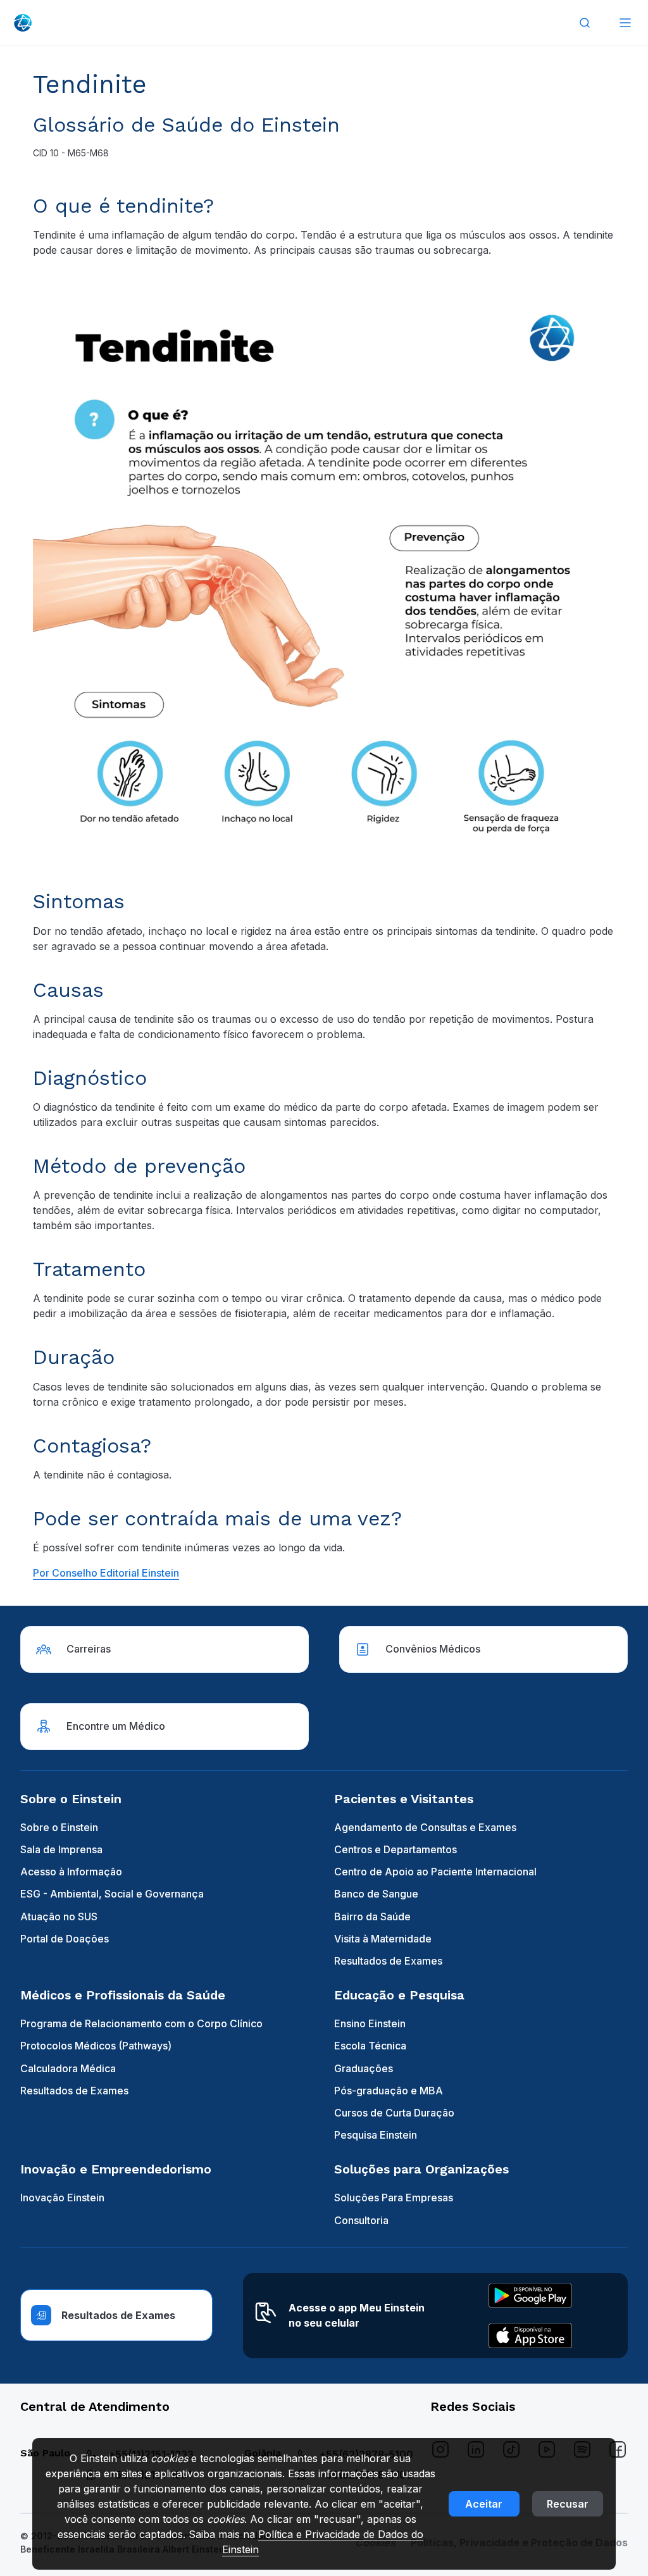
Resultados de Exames (388, 1961)
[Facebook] (618, 2449)
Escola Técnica (370, 2046)
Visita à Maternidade (383, 1939)
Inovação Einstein (62, 2198)
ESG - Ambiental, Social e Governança (112, 1894)
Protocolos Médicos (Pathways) (96, 2046)
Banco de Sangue (376, 1894)
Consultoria (361, 2220)
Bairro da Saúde (372, 1916)
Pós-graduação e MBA (389, 2091)
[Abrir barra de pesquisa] (585, 23)
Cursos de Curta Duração (394, 2113)
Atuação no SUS (59, 1916)
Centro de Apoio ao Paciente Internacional (435, 1872)
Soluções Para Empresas (394, 2198)
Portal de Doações (65, 1939)
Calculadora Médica (68, 2068)
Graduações (364, 2068)
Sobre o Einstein (59, 1827)
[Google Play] (530, 2296)
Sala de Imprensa (61, 1849)
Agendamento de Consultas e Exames (425, 1827)
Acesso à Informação (71, 1872)
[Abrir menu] (625, 23)
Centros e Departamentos (396, 1849)
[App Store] (530, 2335)
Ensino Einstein (370, 2023)
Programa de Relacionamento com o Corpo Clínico (141, 2023)
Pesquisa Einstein (376, 2135)
